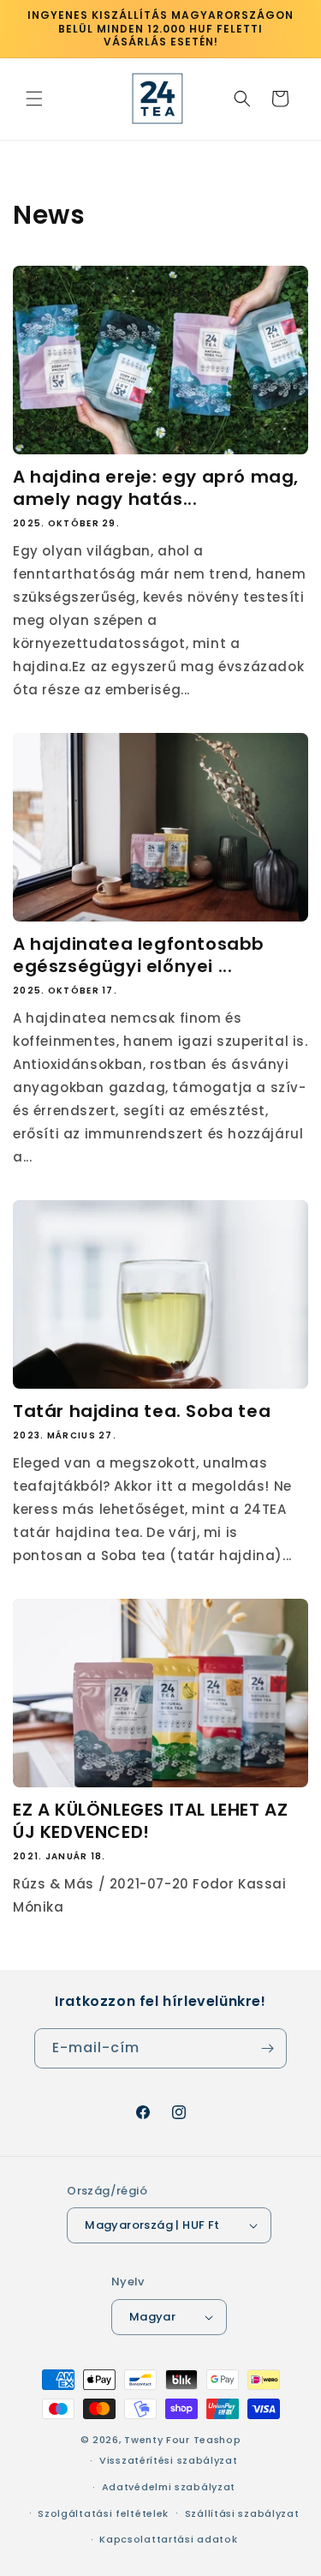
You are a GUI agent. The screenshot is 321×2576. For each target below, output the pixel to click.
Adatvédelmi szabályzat (169, 2487)
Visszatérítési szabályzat (169, 2460)
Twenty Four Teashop (182, 2440)
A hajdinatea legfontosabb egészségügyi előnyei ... (139, 955)
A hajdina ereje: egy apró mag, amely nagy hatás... (156, 488)
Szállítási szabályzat (242, 2513)
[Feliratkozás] (267, 2048)
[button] (34, 99)
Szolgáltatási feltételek (103, 2513)
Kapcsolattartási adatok (168, 2539)
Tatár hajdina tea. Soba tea (142, 1411)
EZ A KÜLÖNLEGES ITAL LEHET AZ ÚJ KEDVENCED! (150, 1821)
